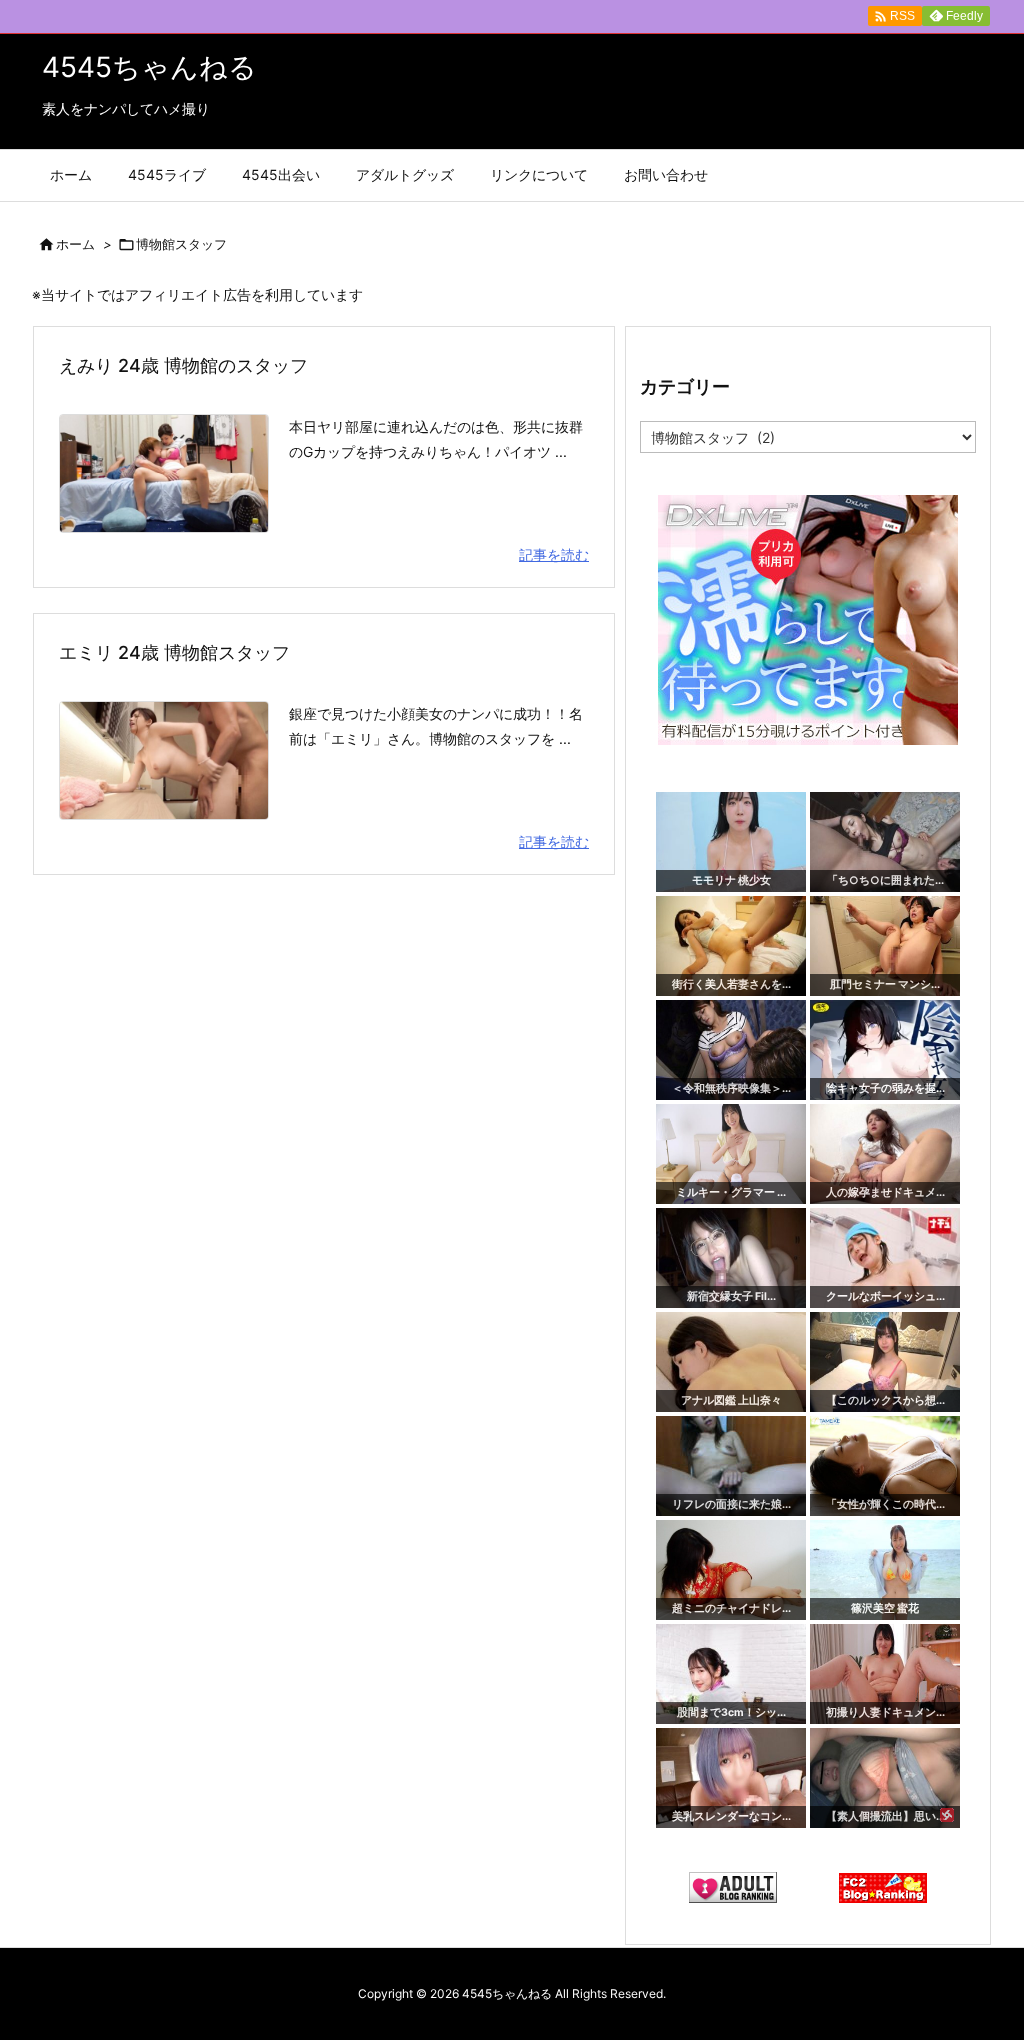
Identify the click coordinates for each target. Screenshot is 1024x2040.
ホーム (75, 244)
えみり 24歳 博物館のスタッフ (183, 365)
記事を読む (554, 554)
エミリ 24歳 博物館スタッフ (174, 652)
